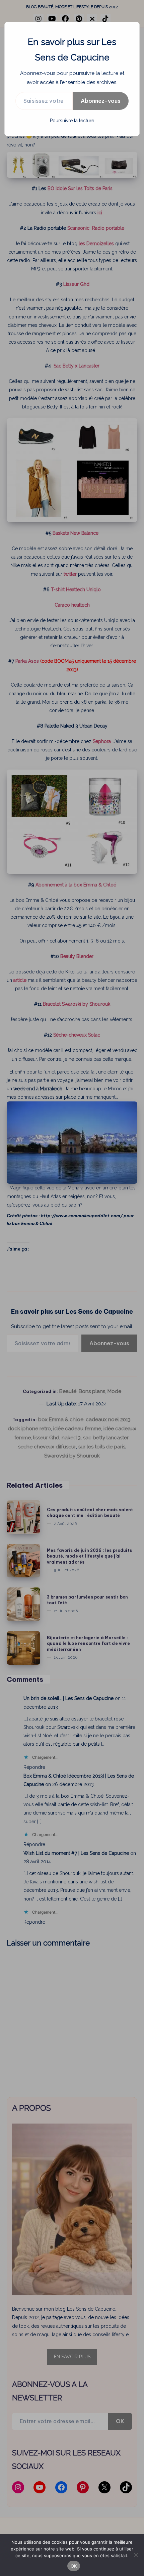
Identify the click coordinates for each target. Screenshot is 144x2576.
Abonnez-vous (101, 101)
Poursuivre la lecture (72, 121)
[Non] (136, 2555)
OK (74, 2566)
